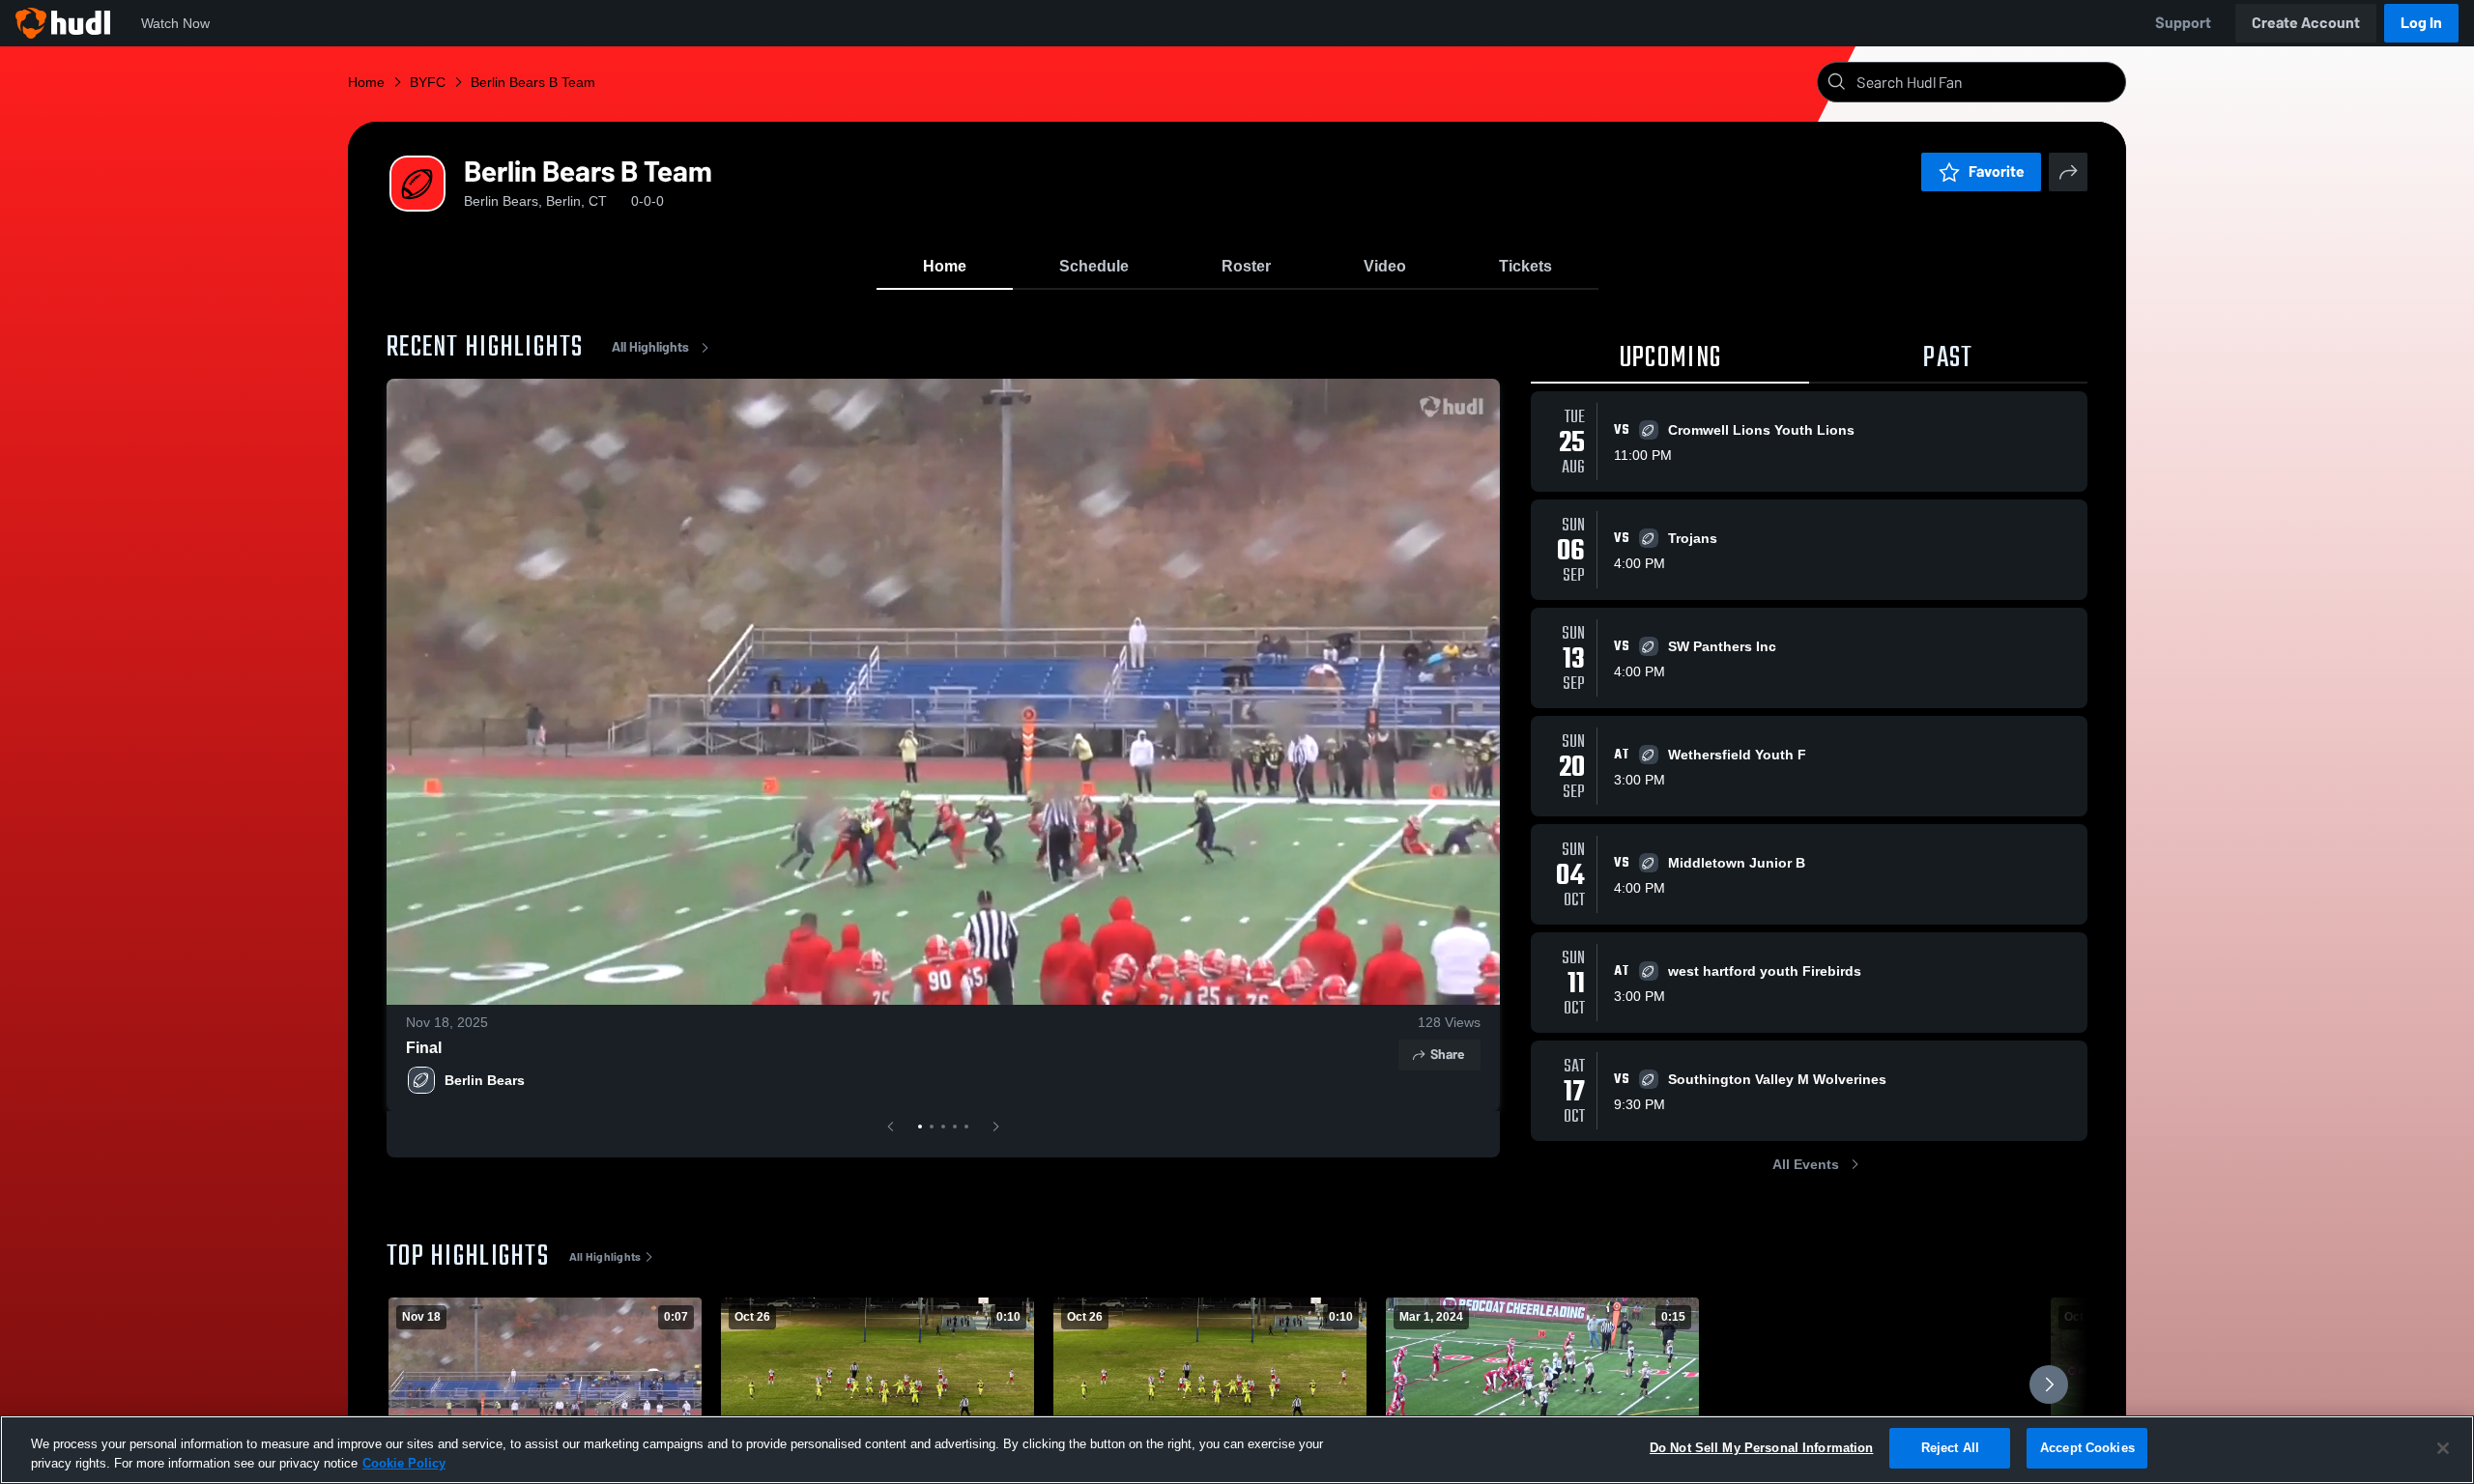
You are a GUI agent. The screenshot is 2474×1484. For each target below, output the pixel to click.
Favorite (1997, 171)
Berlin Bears (485, 1080)
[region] (1237, 1450)
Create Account (2306, 23)
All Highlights (650, 347)
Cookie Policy (404, 1463)
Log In (2421, 23)
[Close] (2443, 1448)
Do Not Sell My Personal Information (1762, 1448)
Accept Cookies (2087, 1448)
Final (424, 1048)
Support (2183, 23)
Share (1447, 1055)
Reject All (1950, 1448)
